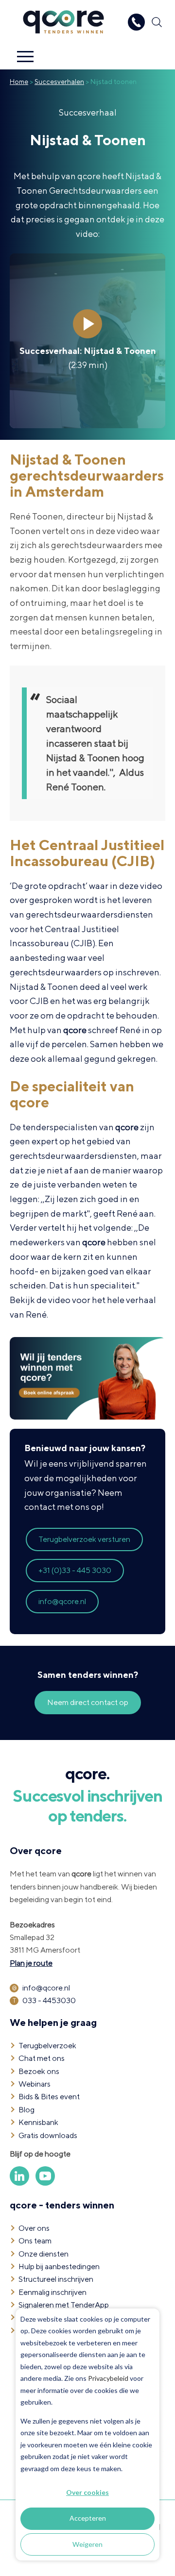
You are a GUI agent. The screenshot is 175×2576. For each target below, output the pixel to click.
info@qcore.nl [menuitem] (46, 1988)
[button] (25, 57)
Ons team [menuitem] (35, 2241)
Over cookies (87, 2492)
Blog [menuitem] (26, 2110)
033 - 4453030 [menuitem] (49, 2000)
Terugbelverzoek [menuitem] (47, 2046)
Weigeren (87, 2544)
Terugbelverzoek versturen (84, 1539)
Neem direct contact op (88, 1702)
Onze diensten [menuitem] (44, 2254)
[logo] (63, 7)
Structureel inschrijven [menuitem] (56, 2279)
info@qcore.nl (62, 1601)
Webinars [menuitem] (35, 2084)
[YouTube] (45, 2183)
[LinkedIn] (20, 2183)
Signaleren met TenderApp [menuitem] (64, 2305)
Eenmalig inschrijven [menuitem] (52, 2292)
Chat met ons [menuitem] (42, 2058)
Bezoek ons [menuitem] (39, 2071)
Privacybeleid (108, 2378)
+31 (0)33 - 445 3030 (75, 1570)
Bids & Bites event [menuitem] (49, 2097)
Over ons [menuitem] (34, 2228)
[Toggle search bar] (157, 22)
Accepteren (88, 2518)
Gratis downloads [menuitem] (48, 2135)
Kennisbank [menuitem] (38, 2122)
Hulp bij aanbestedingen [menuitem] (59, 2267)
